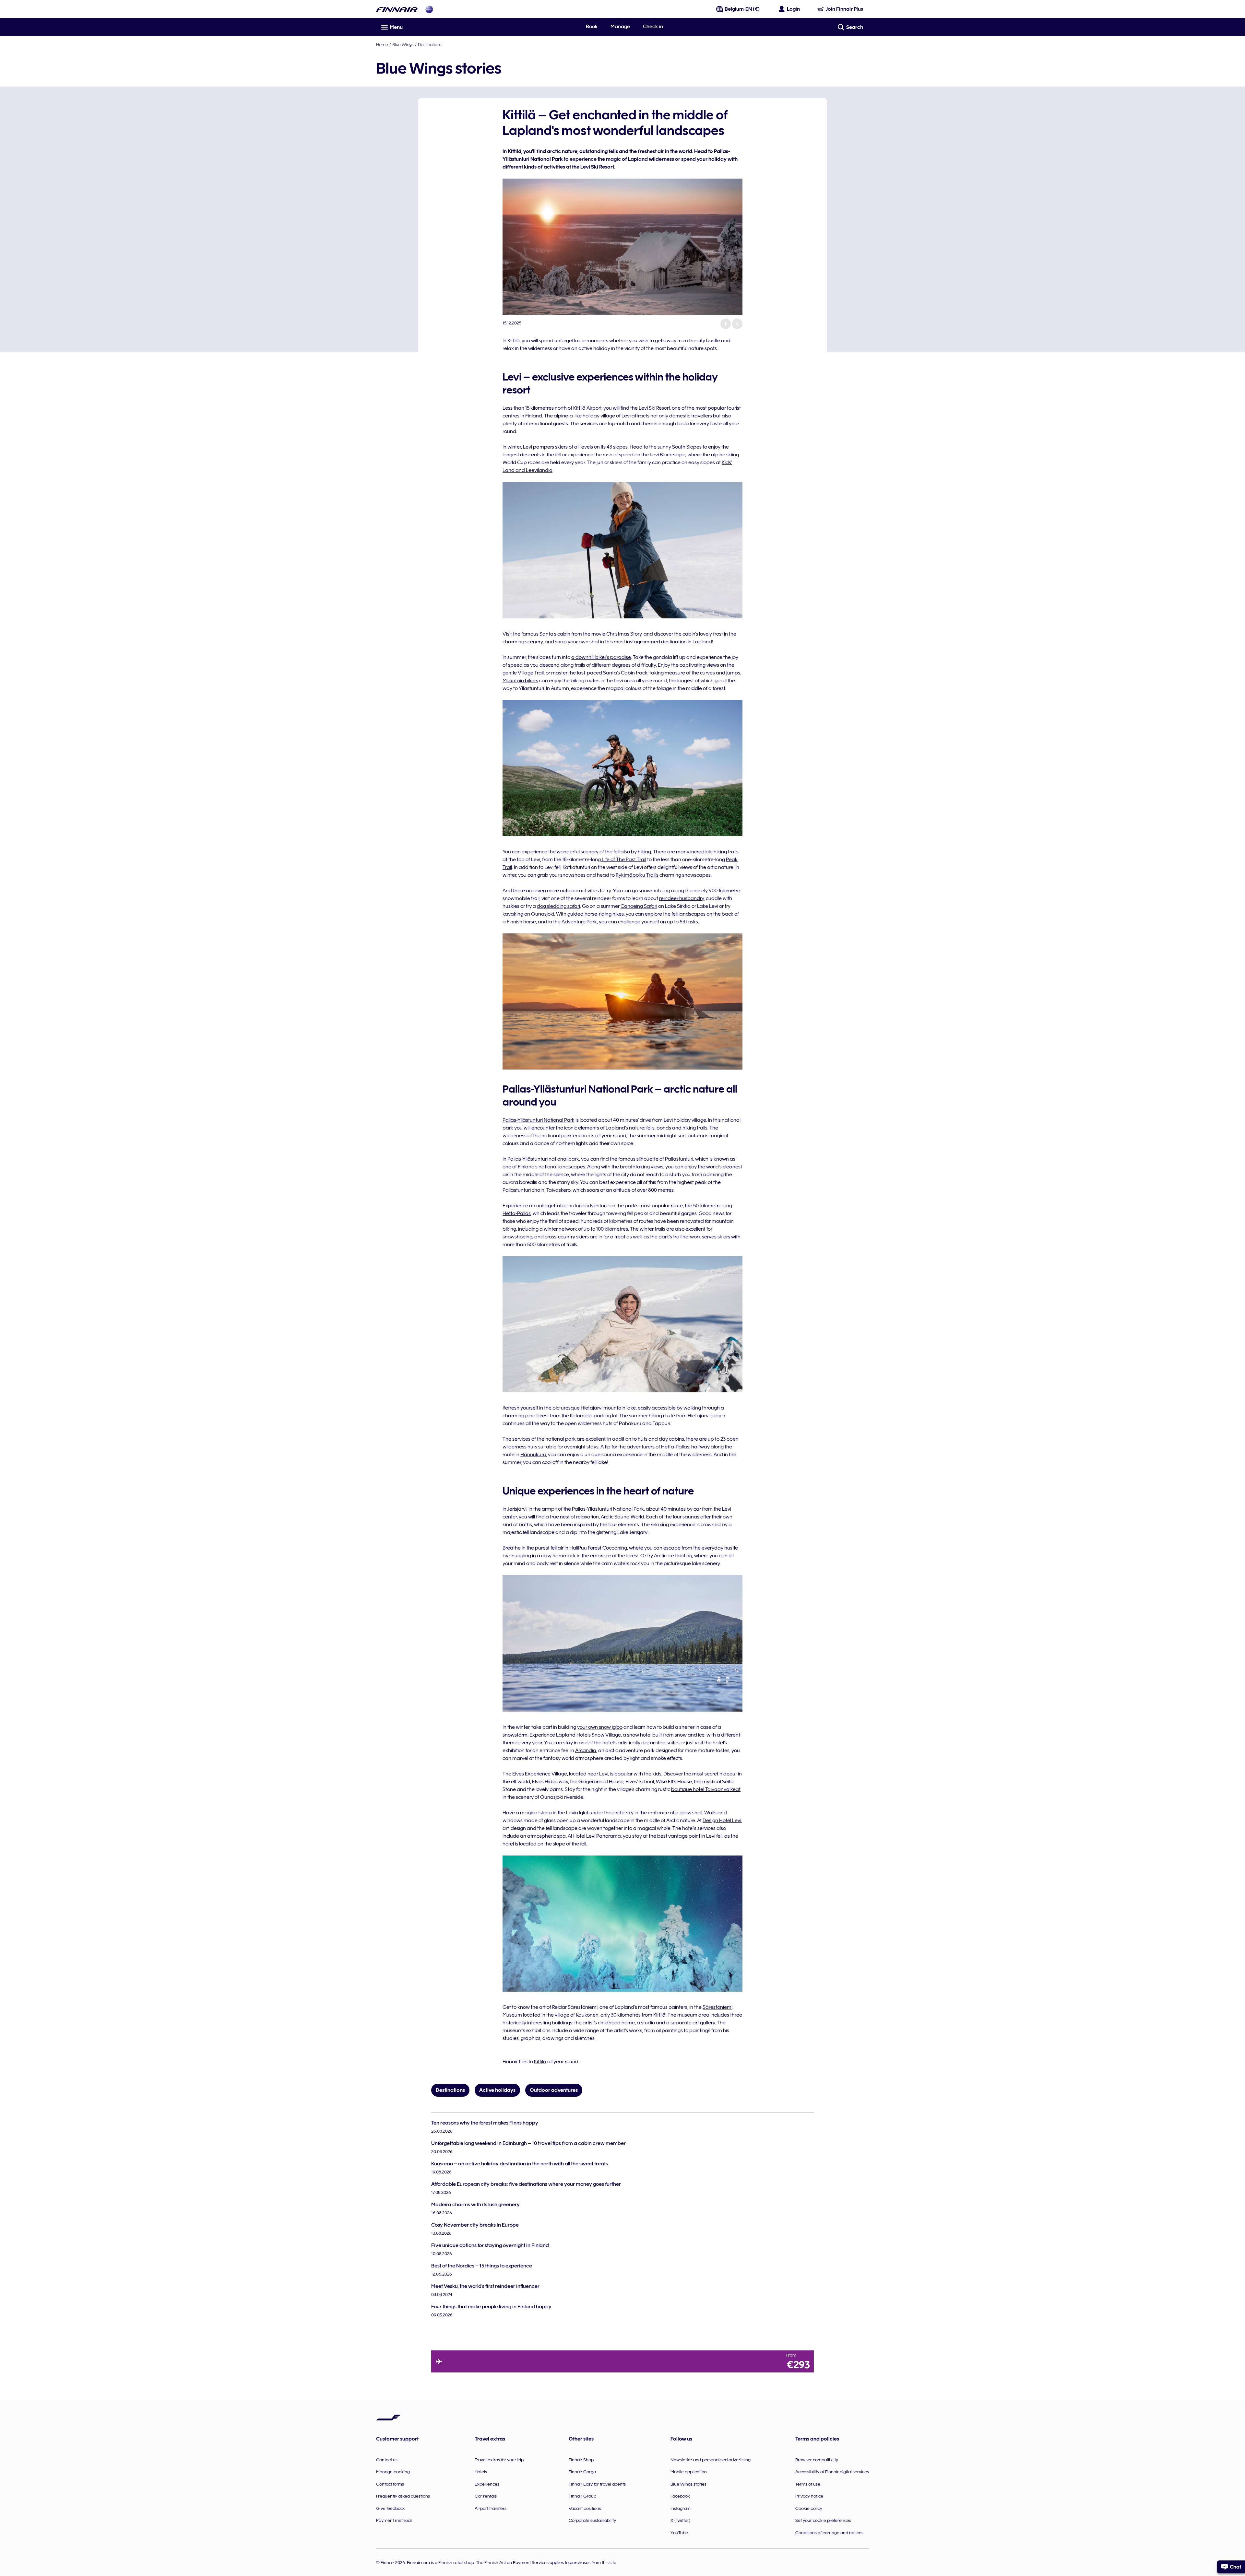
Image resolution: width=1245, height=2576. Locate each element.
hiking (644, 852)
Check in (653, 27)
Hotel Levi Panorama (597, 1836)
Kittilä (540, 2062)
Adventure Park (579, 922)
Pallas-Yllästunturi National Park (539, 1120)
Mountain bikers (520, 681)
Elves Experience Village (540, 1774)
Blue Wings (403, 44)
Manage (620, 27)
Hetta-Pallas (517, 1213)
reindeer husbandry (682, 898)
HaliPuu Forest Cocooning (598, 1548)
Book (592, 27)
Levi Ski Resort (654, 408)
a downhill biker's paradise (601, 657)
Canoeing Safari (639, 906)
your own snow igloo (600, 1727)
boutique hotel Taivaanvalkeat (706, 1789)
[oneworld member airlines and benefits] (429, 9)
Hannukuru (533, 1455)
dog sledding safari (558, 906)
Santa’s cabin (555, 634)
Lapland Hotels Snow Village (588, 1735)
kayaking (513, 914)
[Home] (397, 9)
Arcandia (586, 1751)
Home (382, 44)
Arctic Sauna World (622, 1517)
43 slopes (617, 447)
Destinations (430, 44)
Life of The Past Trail (623, 860)
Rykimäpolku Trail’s (637, 875)
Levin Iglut (577, 1813)
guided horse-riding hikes (596, 914)
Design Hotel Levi (722, 1821)
